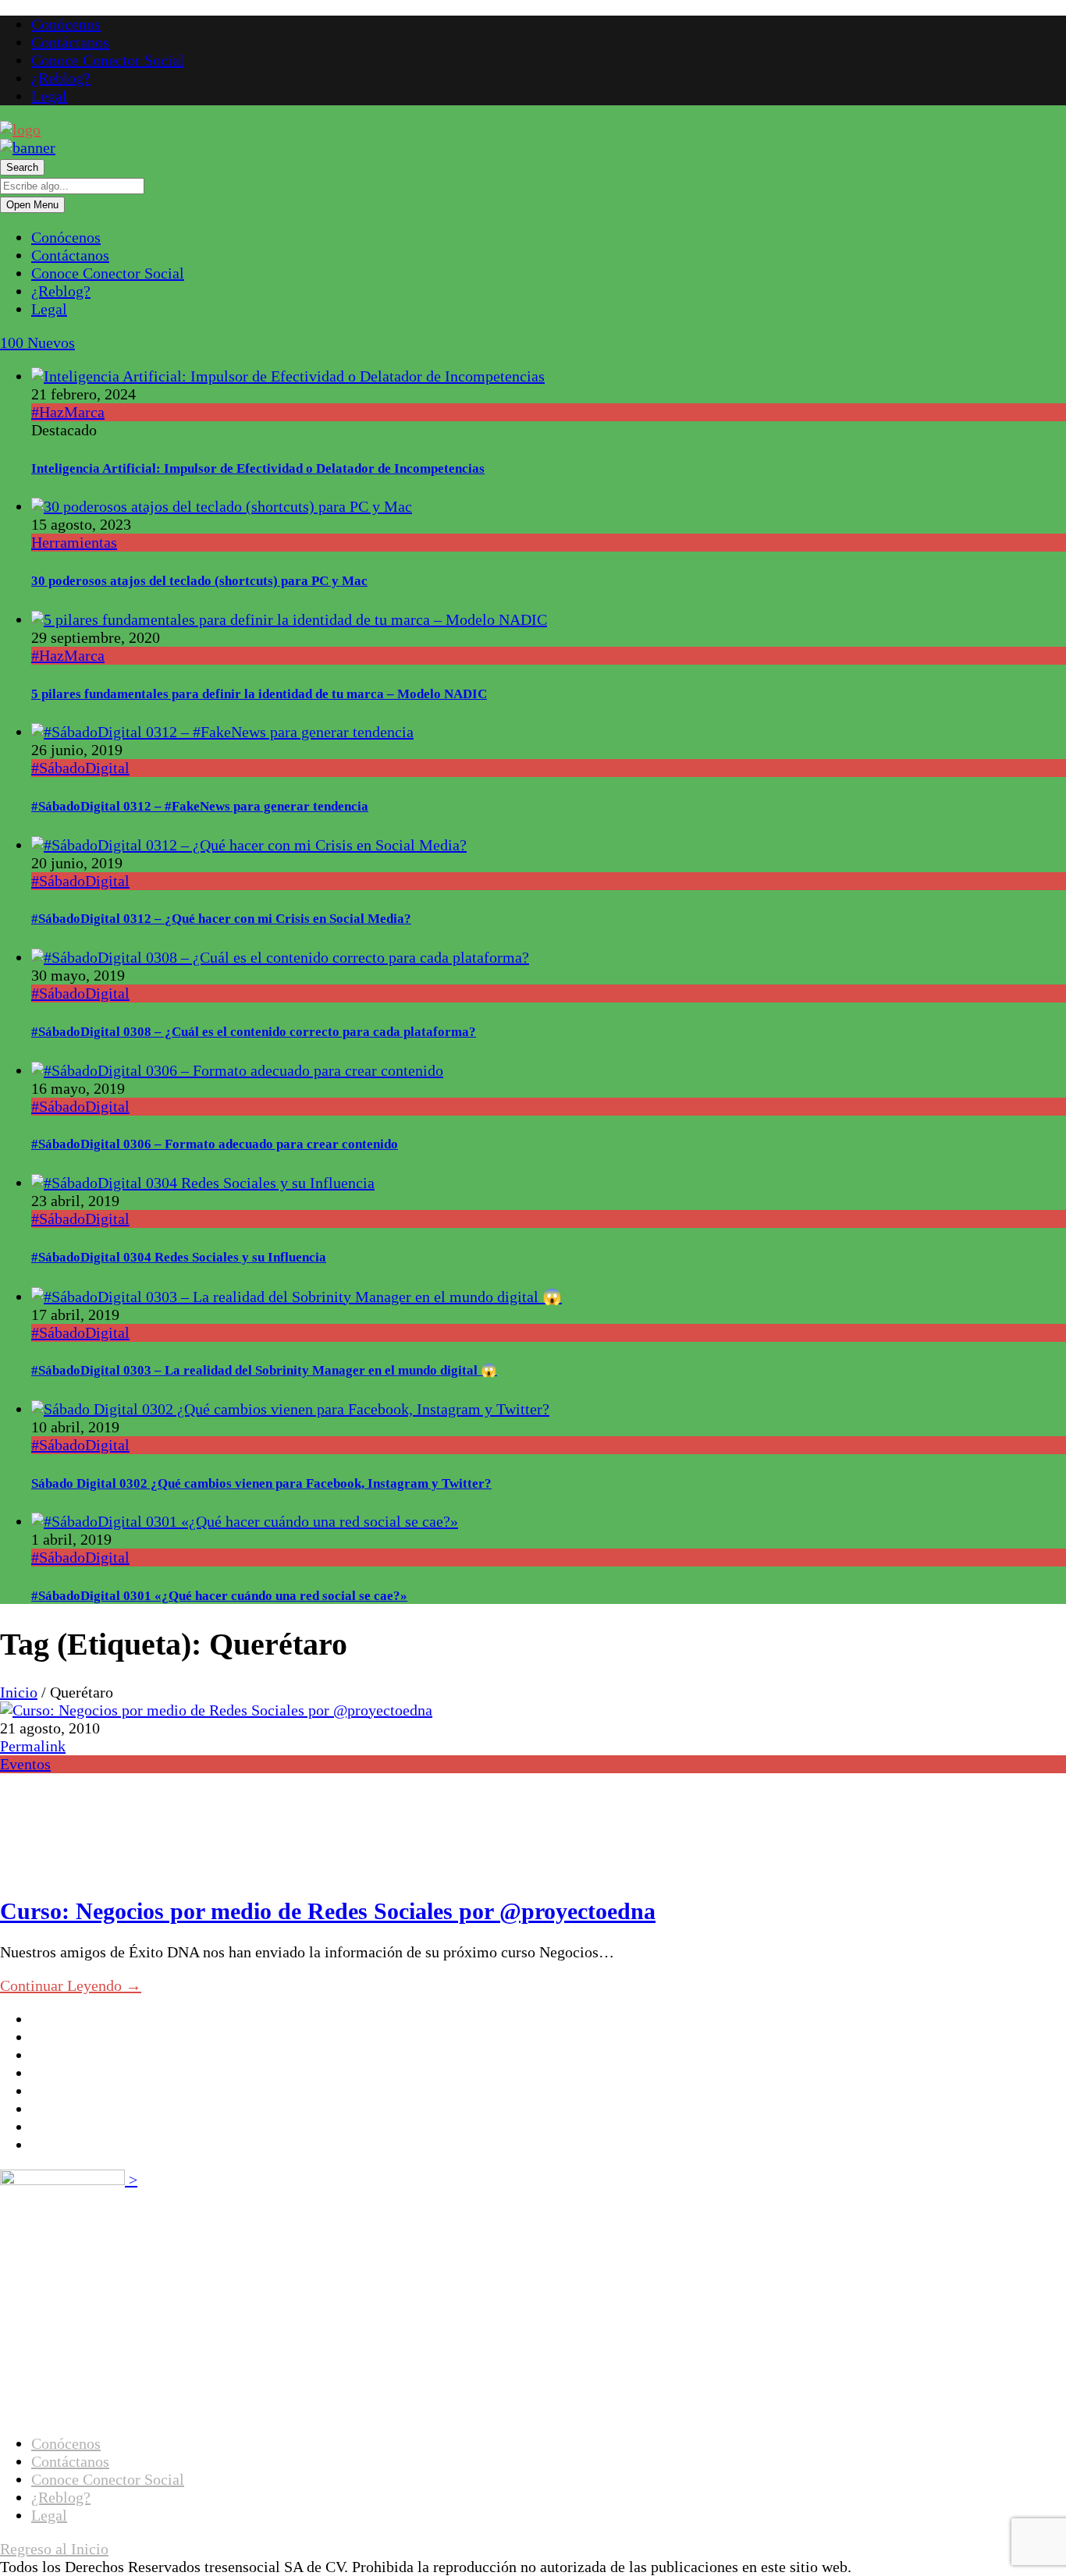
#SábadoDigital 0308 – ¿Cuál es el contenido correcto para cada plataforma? (254, 1032)
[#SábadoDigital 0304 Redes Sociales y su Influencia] (203, 1183)
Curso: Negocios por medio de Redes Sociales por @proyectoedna (328, 1911)
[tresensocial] (20, 130)
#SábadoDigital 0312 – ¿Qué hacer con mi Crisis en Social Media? (221, 919)
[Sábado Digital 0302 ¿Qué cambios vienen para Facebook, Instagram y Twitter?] (290, 1409)
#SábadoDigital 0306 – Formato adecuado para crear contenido (215, 1144)
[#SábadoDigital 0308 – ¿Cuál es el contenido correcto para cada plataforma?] (280, 957)
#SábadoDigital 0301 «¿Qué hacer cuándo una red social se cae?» (219, 1596)
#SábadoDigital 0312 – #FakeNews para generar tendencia (200, 806)
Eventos (25, 1764)
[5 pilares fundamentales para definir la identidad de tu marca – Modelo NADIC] (289, 619)
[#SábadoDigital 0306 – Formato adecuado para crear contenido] (237, 1070)
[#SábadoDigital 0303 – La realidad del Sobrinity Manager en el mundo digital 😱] (297, 1297)
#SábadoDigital (80, 768)
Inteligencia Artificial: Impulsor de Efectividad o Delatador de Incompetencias (258, 468)
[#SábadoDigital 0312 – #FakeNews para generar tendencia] (222, 732)
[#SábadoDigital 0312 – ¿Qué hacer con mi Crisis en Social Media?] (249, 845)
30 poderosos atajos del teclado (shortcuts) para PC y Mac (199, 581)
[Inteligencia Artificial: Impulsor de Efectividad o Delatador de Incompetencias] (288, 376)
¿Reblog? (61, 78)
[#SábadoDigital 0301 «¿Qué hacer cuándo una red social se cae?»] (245, 1521)
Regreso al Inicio (54, 2549)
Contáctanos (70, 42)
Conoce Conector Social (108, 60)
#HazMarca (68, 412)
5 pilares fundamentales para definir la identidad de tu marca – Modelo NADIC (259, 694)
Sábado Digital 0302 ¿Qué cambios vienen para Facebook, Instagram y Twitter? (261, 1483)
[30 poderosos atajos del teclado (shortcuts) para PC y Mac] (222, 506)
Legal (49, 96)
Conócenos (66, 24)
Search (22, 167)
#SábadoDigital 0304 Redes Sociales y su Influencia (179, 1257)
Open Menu (32, 205)
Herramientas (74, 542)
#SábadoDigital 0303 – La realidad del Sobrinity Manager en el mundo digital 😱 (264, 1370)
